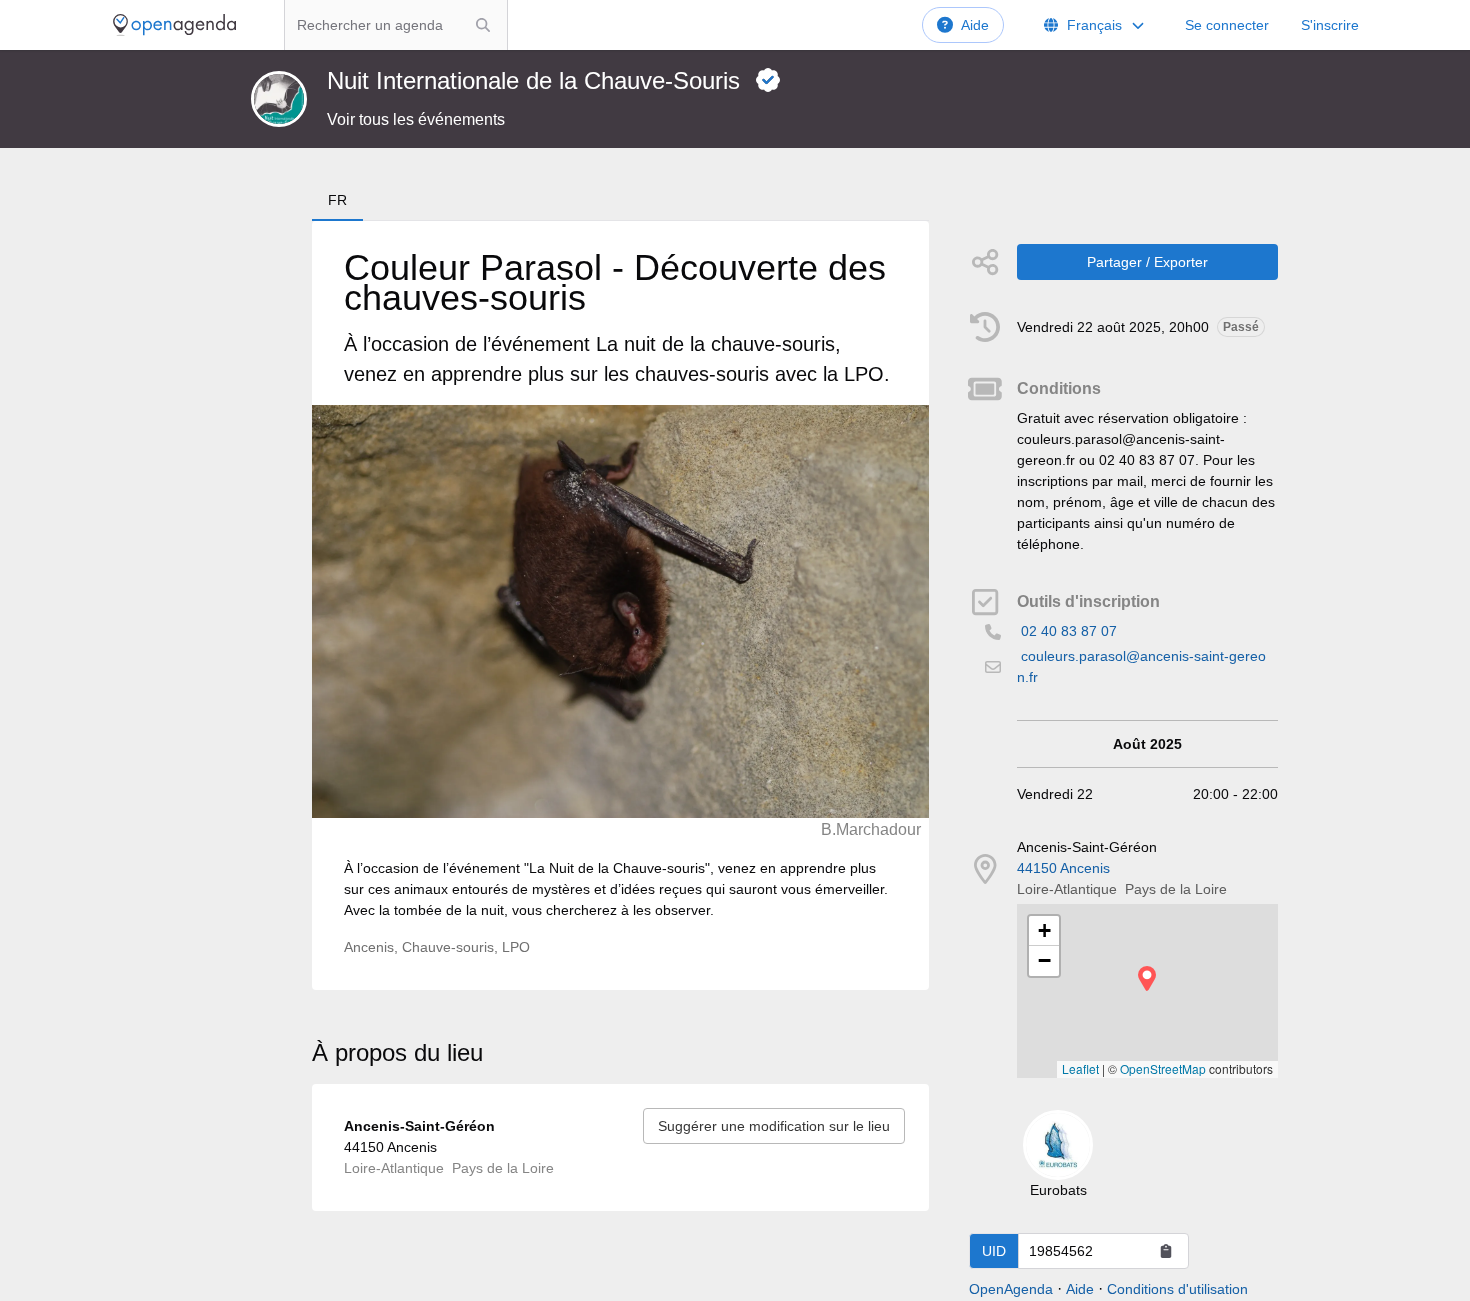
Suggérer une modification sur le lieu (774, 1126)
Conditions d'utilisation (1177, 1289)
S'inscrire (1330, 25)
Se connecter (1227, 25)
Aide (975, 25)
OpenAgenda (1011, 1289)
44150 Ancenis (1063, 868)
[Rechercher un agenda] (483, 25)
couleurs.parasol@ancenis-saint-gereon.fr (1141, 666)
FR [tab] (337, 200)
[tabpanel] (620, 605)
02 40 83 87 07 (1069, 631)
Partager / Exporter (1147, 262)
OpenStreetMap (1163, 1068)
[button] (1147, 978)
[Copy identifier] (1166, 1251)
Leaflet (1080, 1068)
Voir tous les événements (416, 119)
